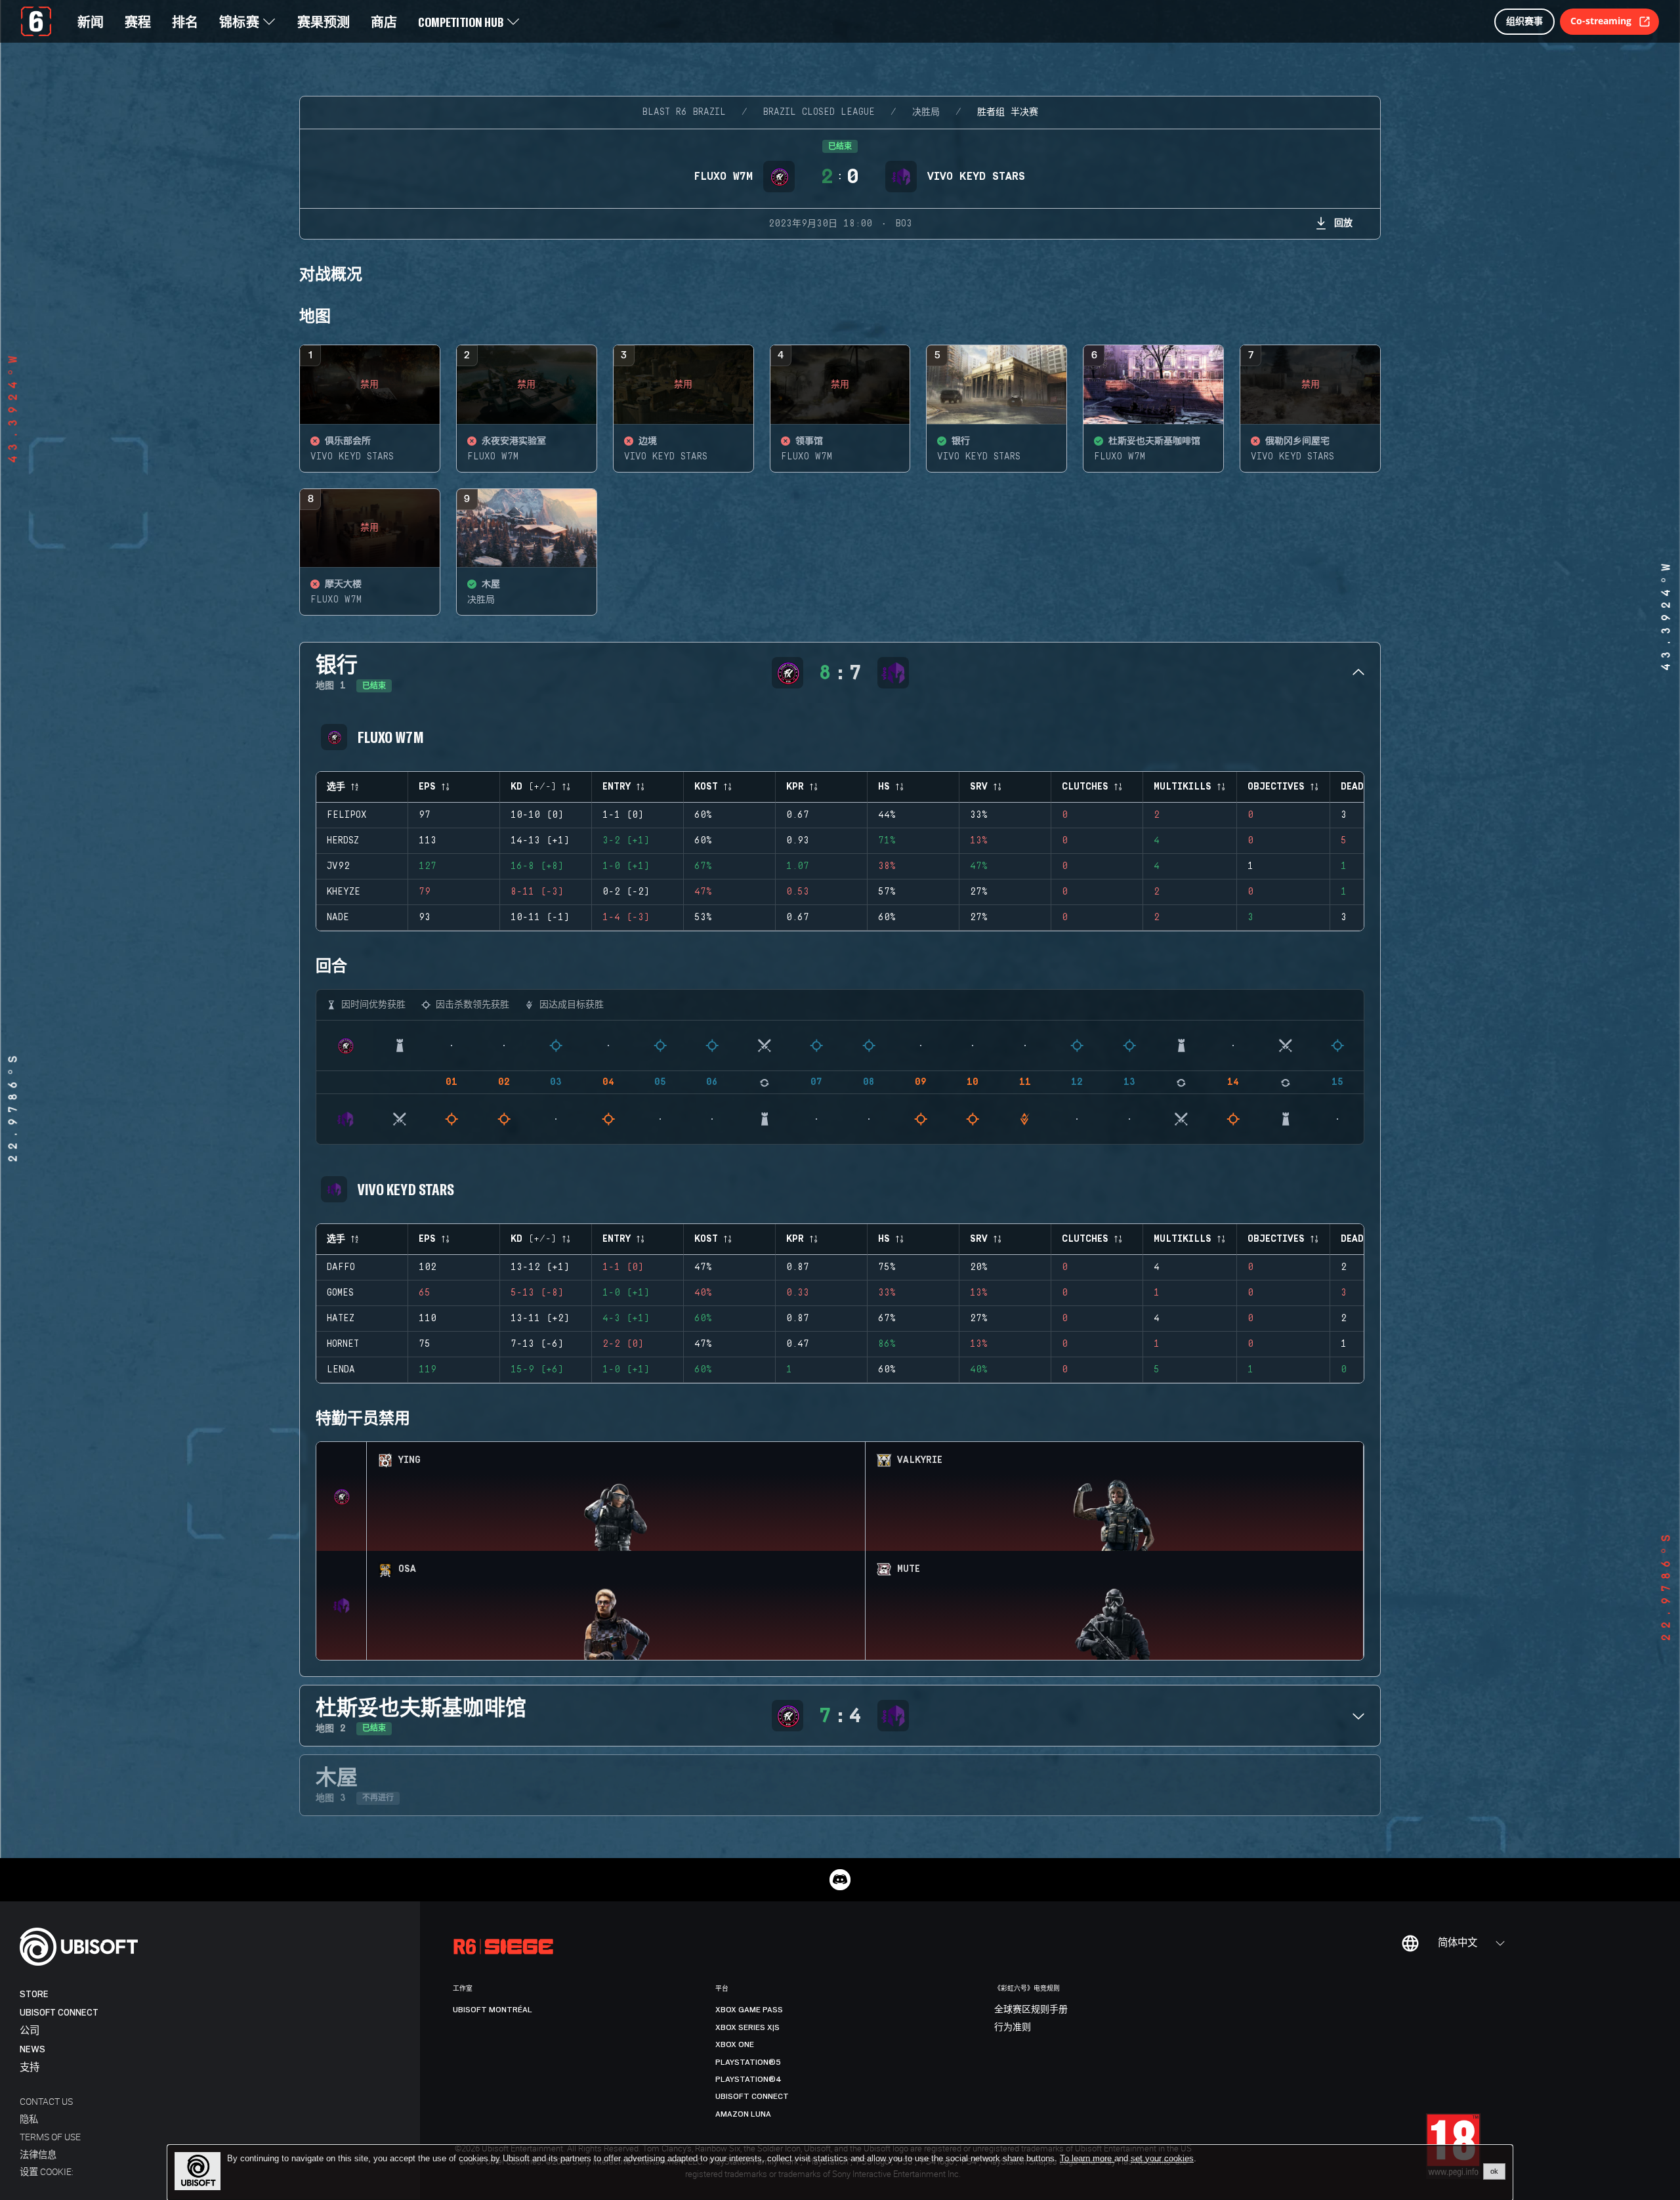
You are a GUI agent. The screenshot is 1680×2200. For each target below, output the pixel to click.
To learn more (1087, 2158)
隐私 (29, 2119)
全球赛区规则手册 (1031, 2010)
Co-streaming (1601, 21)
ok (1494, 2171)
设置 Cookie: (47, 2171)
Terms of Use (50, 2137)
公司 (30, 2031)
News (32, 2049)
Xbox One (735, 2044)
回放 (1343, 222)
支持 (30, 2068)
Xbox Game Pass (749, 2010)
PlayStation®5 (748, 2062)
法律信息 (38, 2154)
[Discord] (840, 1880)
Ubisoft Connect (59, 2013)
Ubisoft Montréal (493, 2010)
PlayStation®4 (748, 2079)
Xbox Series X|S (747, 2027)
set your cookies (1162, 2159)
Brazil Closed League (819, 112)
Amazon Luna (743, 2114)
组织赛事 (1524, 21)
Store (34, 1994)
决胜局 (926, 112)
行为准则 (1013, 2027)
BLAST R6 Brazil (684, 112)
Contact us (46, 2101)
